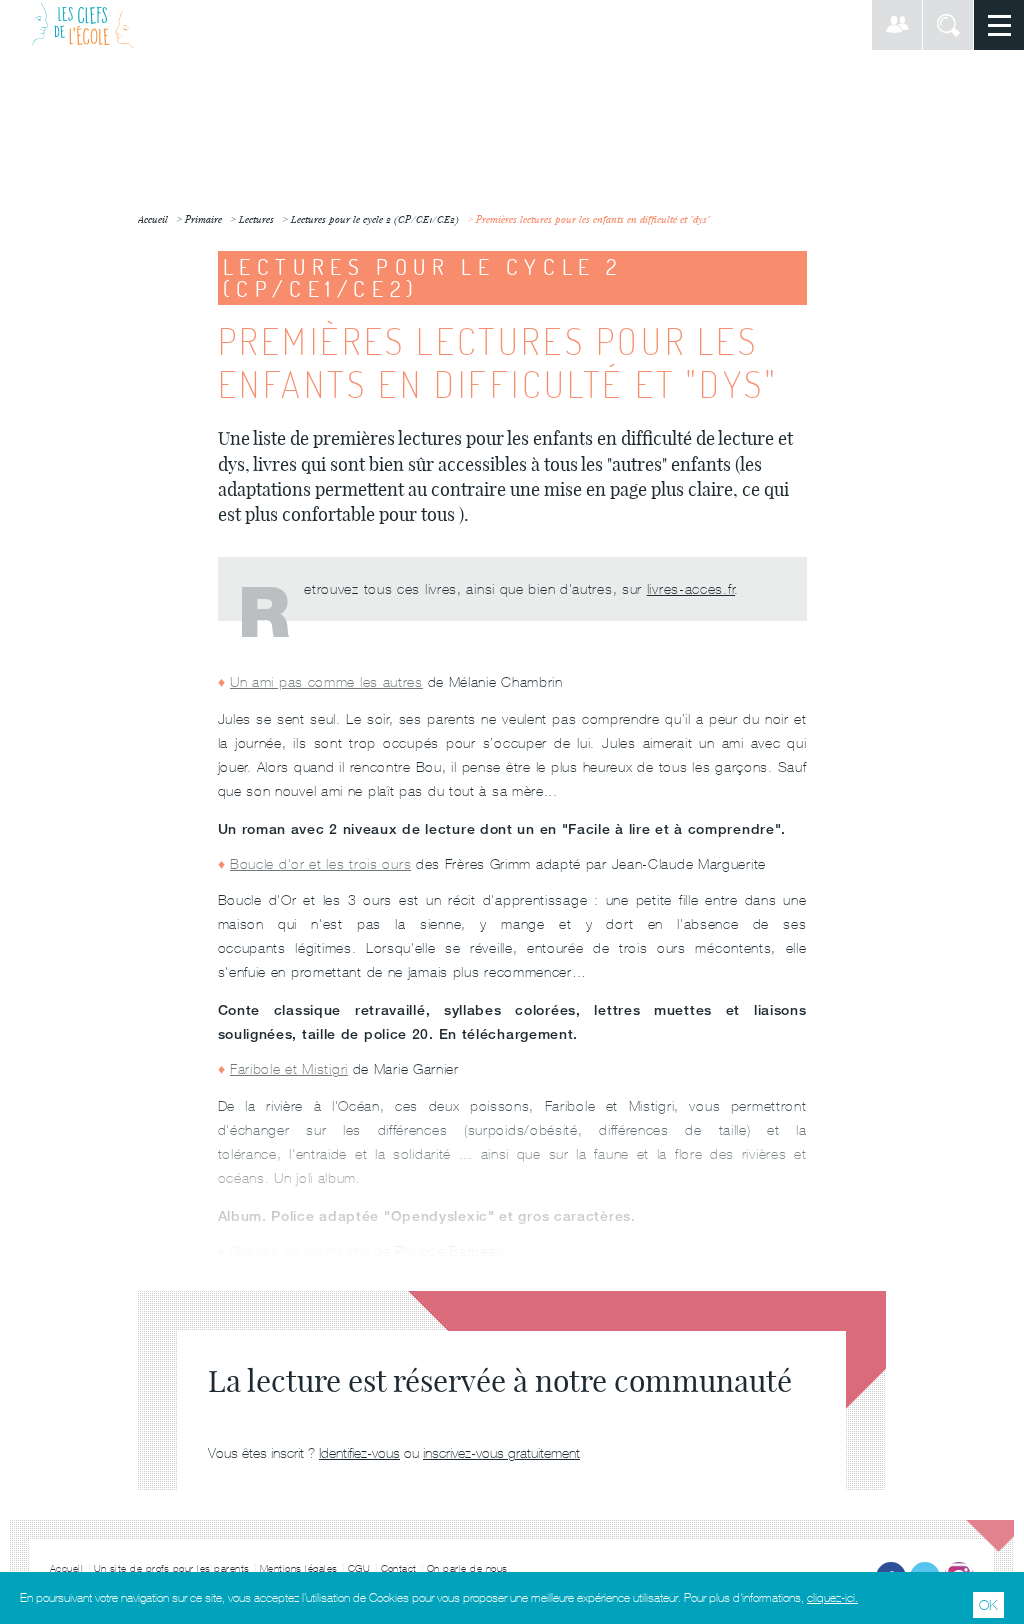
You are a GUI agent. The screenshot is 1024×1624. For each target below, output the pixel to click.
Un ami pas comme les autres (326, 682)
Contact (399, 1568)
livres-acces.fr (691, 589)
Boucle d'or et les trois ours (320, 864)
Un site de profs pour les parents (172, 1568)
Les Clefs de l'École (82, 25)
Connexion (897, 25)
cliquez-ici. (832, 1598)
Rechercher (948, 25)
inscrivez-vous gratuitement (501, 1453)
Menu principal (999, 25)
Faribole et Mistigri (289, 1069)
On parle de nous (467, 1568)
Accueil (67, 1568)
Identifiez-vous (359, 1453)
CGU (359, 1568)
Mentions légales (299, 1568)
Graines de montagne (299, 1251)
